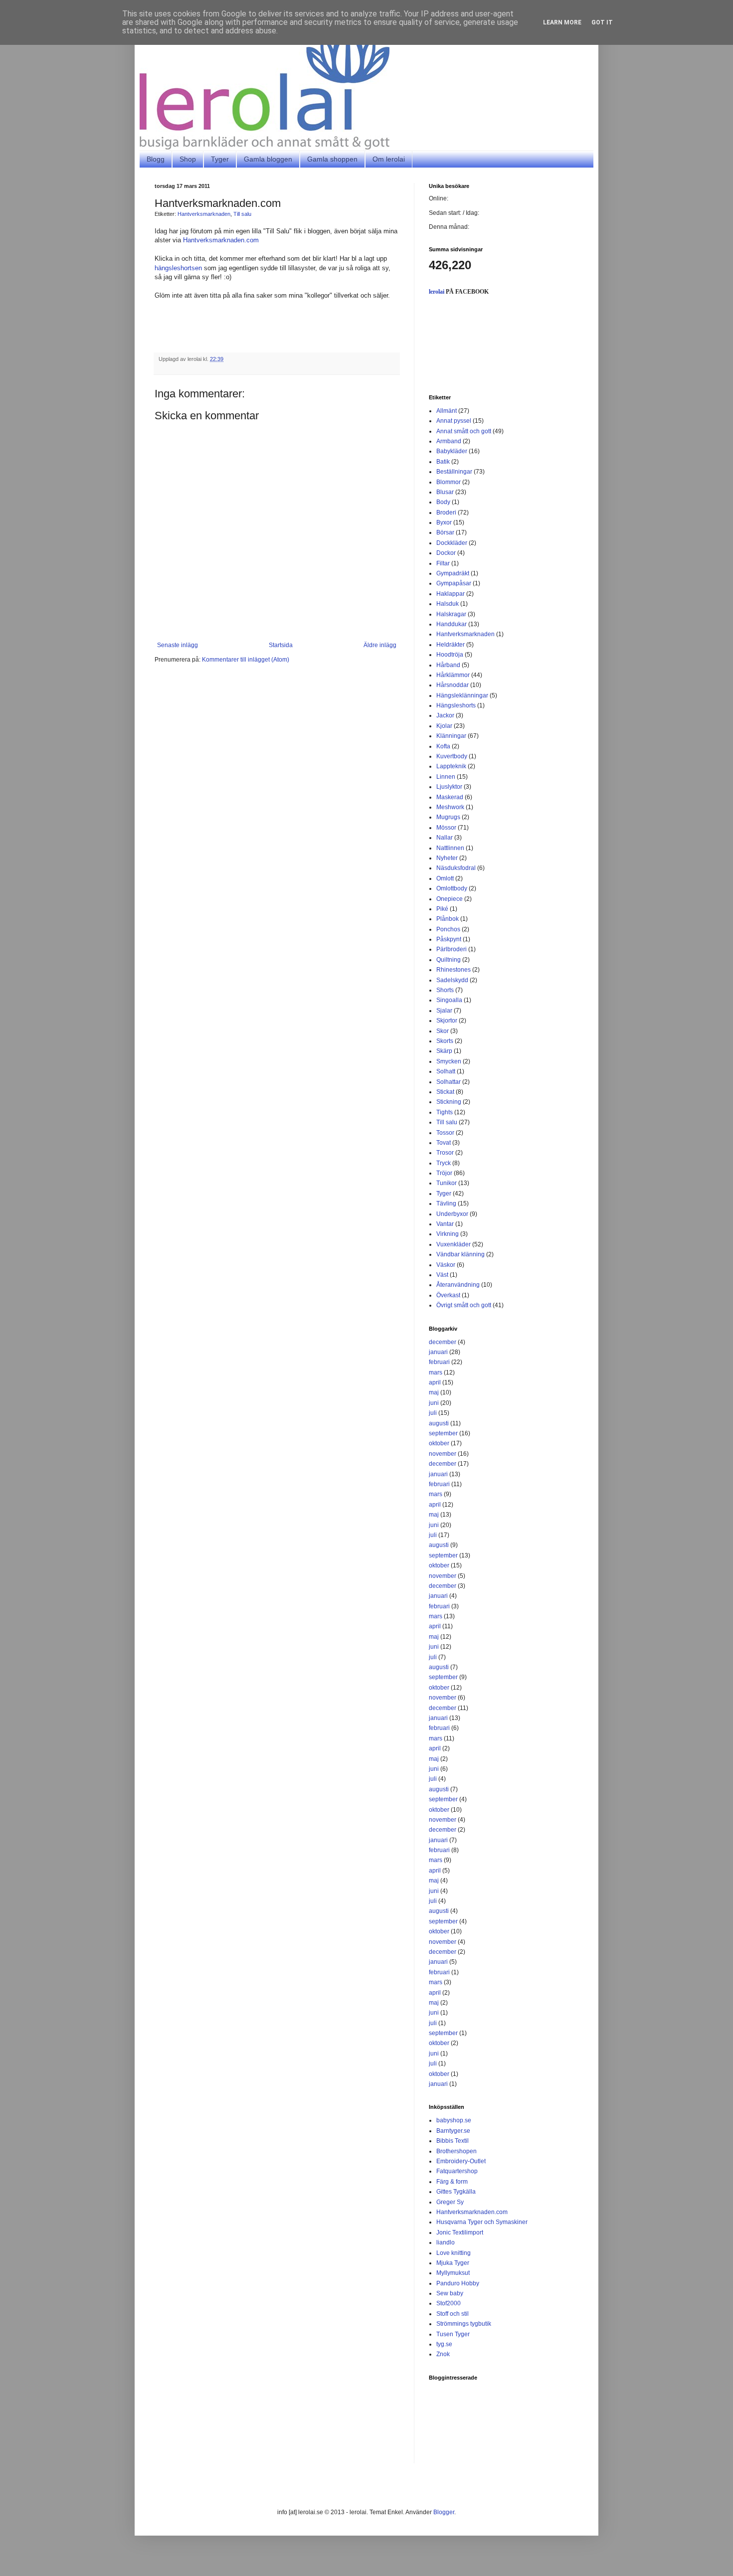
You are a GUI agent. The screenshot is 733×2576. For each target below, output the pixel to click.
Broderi (446, 513)
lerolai (437, 292)
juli (433, 1413)
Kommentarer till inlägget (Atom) (246, 660)
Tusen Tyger (453, 2334)
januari (438, 1352)
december (443, 1342)
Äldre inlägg (380, 645)
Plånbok (448, 919)
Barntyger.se (453, 2131)
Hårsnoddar (453, 685)
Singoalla (449, 1000)
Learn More (562, 22)
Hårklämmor (453, 675)
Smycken (449, 1061)
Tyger (220, 159)
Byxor (444, 522)
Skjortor (447, 1021)
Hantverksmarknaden (204, 214)
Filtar (443, 563)
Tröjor (444, 1173)
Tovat (444, 1143)
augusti (439, 1423)
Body (443, 502)
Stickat (445, 1092)
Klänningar (451, 736)
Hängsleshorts (456, 705)
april (435, 1382)
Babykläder (452, 451)
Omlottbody (452, 888)
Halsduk (448, 604)
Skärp (444, 1051)
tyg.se (444, 2344)
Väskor (446, 1265)
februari (439, 1362)
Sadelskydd (452, 980)
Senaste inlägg (178, 645)
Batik (443, 462)
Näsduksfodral (456, 868)
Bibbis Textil (453, 2141)
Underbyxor (452, 1214)
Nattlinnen (450, 848)
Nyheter (447, 858)
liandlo (446, 2242)
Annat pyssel (454, 421)
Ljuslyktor (449, 787)
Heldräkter (451, 645)
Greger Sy (450, 2202)
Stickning (449, 1102)
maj (434, 1392)
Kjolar (444, 726)
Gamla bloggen (268, 159)
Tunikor (447, 1183)
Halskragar (451, 614)
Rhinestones (454, 970)
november (443, 1454)
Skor (443, 1031)
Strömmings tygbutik (464, 2324)
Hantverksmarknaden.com (222, 240)
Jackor (445, 715)
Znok (443, 2354)
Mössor (446, 828)
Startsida (281, 645)
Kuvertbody (452, 756)
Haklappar (451, 594)
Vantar (445, 1224)
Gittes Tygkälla (456, 2192)
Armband (449, 441)
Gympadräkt (453, 573)
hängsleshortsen (178, 268)
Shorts (445, 990)
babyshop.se (454, 2120)
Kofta (443, 746)
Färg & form (452, 2182)
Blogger (444, 2512)
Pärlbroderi (452, 949)
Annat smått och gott (464, 431)
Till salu (242, 214)
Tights (445, 1112)
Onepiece (450, 899)
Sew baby (450, 2293)
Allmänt (447, 411)
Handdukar (452, 624)
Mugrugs (448, 817)
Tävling (446, 1203)
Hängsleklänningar (462, 695)
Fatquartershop (457, 2171)
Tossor (445, 1133)
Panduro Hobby (458, 2283)
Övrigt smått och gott (464, 1305)
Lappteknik (451, 766)
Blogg (156, 159)
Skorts (445, 1041)
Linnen (446, 777)
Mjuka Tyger (453, 2263)
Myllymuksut (453, 2273)
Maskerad (450, 797)
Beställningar (454, 472)
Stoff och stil (453, 2314)
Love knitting (454, 2253)
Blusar (445, 492)
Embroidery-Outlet (461, 2161)
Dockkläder (452, 543)
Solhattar (449, 1082)
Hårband (448, 665)
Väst (442, 1275)
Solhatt (446, 1071)
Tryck (444, 1163)
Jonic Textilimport (460, 2233)
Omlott (445, 878)
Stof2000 (449, 2303)
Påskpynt (449, 939)
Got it (602, 22)
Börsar (445, 532)
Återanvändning (458, 1285)
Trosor (445, 1153)
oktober (439, 1443)
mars (436, 1373)
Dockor (446, 553)
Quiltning (449, 960)
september (443, 1433)
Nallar (445, 838)
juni (434, 1403)
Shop (188, 159)
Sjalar (444, 1011)
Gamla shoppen (332, 159)
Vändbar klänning (460, 1254)
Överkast (448, 1295)
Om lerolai (389, 159)
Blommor (449, 482)
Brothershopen (457, 2151)
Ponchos (448, 929)
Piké (442, 909)
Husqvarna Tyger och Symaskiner (482, 2222)
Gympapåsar (454, 583)
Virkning (448, 1234)
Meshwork (450, 807)
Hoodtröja (450, 655)
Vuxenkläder (454, 1244)
